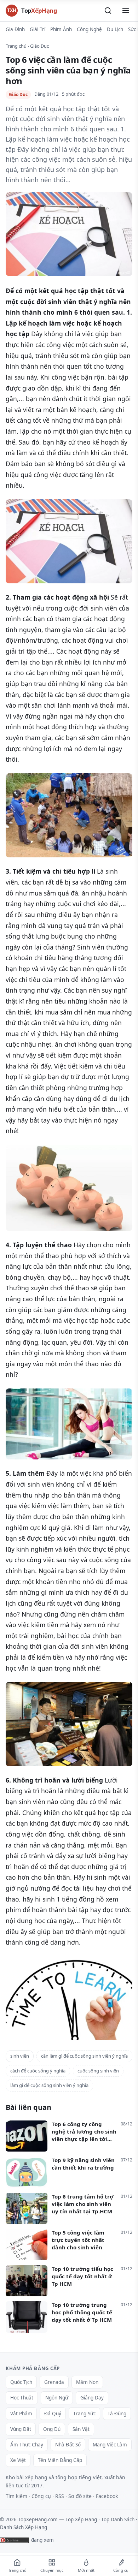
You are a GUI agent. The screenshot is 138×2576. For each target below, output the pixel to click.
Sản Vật (81, 2429)
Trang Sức (84, 2414)
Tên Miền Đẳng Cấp (60, 2460)
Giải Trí (38, 29)
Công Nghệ (89, 29)
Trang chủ (16, 46)
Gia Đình (15, 29)
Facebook (107, 2496)
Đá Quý (53, 2414)
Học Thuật (22, 2398)
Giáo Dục (39, 46)
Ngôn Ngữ (57, 2398)
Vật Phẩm (21, 2414)
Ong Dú (52, 2429)
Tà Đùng (117, 2414)
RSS (60, 2496)
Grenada (54, 2382)
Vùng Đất (21, 2429)
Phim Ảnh (61, 29)
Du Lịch (115, 29)
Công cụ (41, 2496)
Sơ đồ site (80, 2496)
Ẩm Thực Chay (27, 2445)
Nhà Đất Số (68, 2445)
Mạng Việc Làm (110, 2445)
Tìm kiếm (16, 2496)
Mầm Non (87, 2382)
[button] (108, 11)
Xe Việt (18, 2460)
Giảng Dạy (92, 2398)
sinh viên (20, 2056)
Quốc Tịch (21, 2382)
